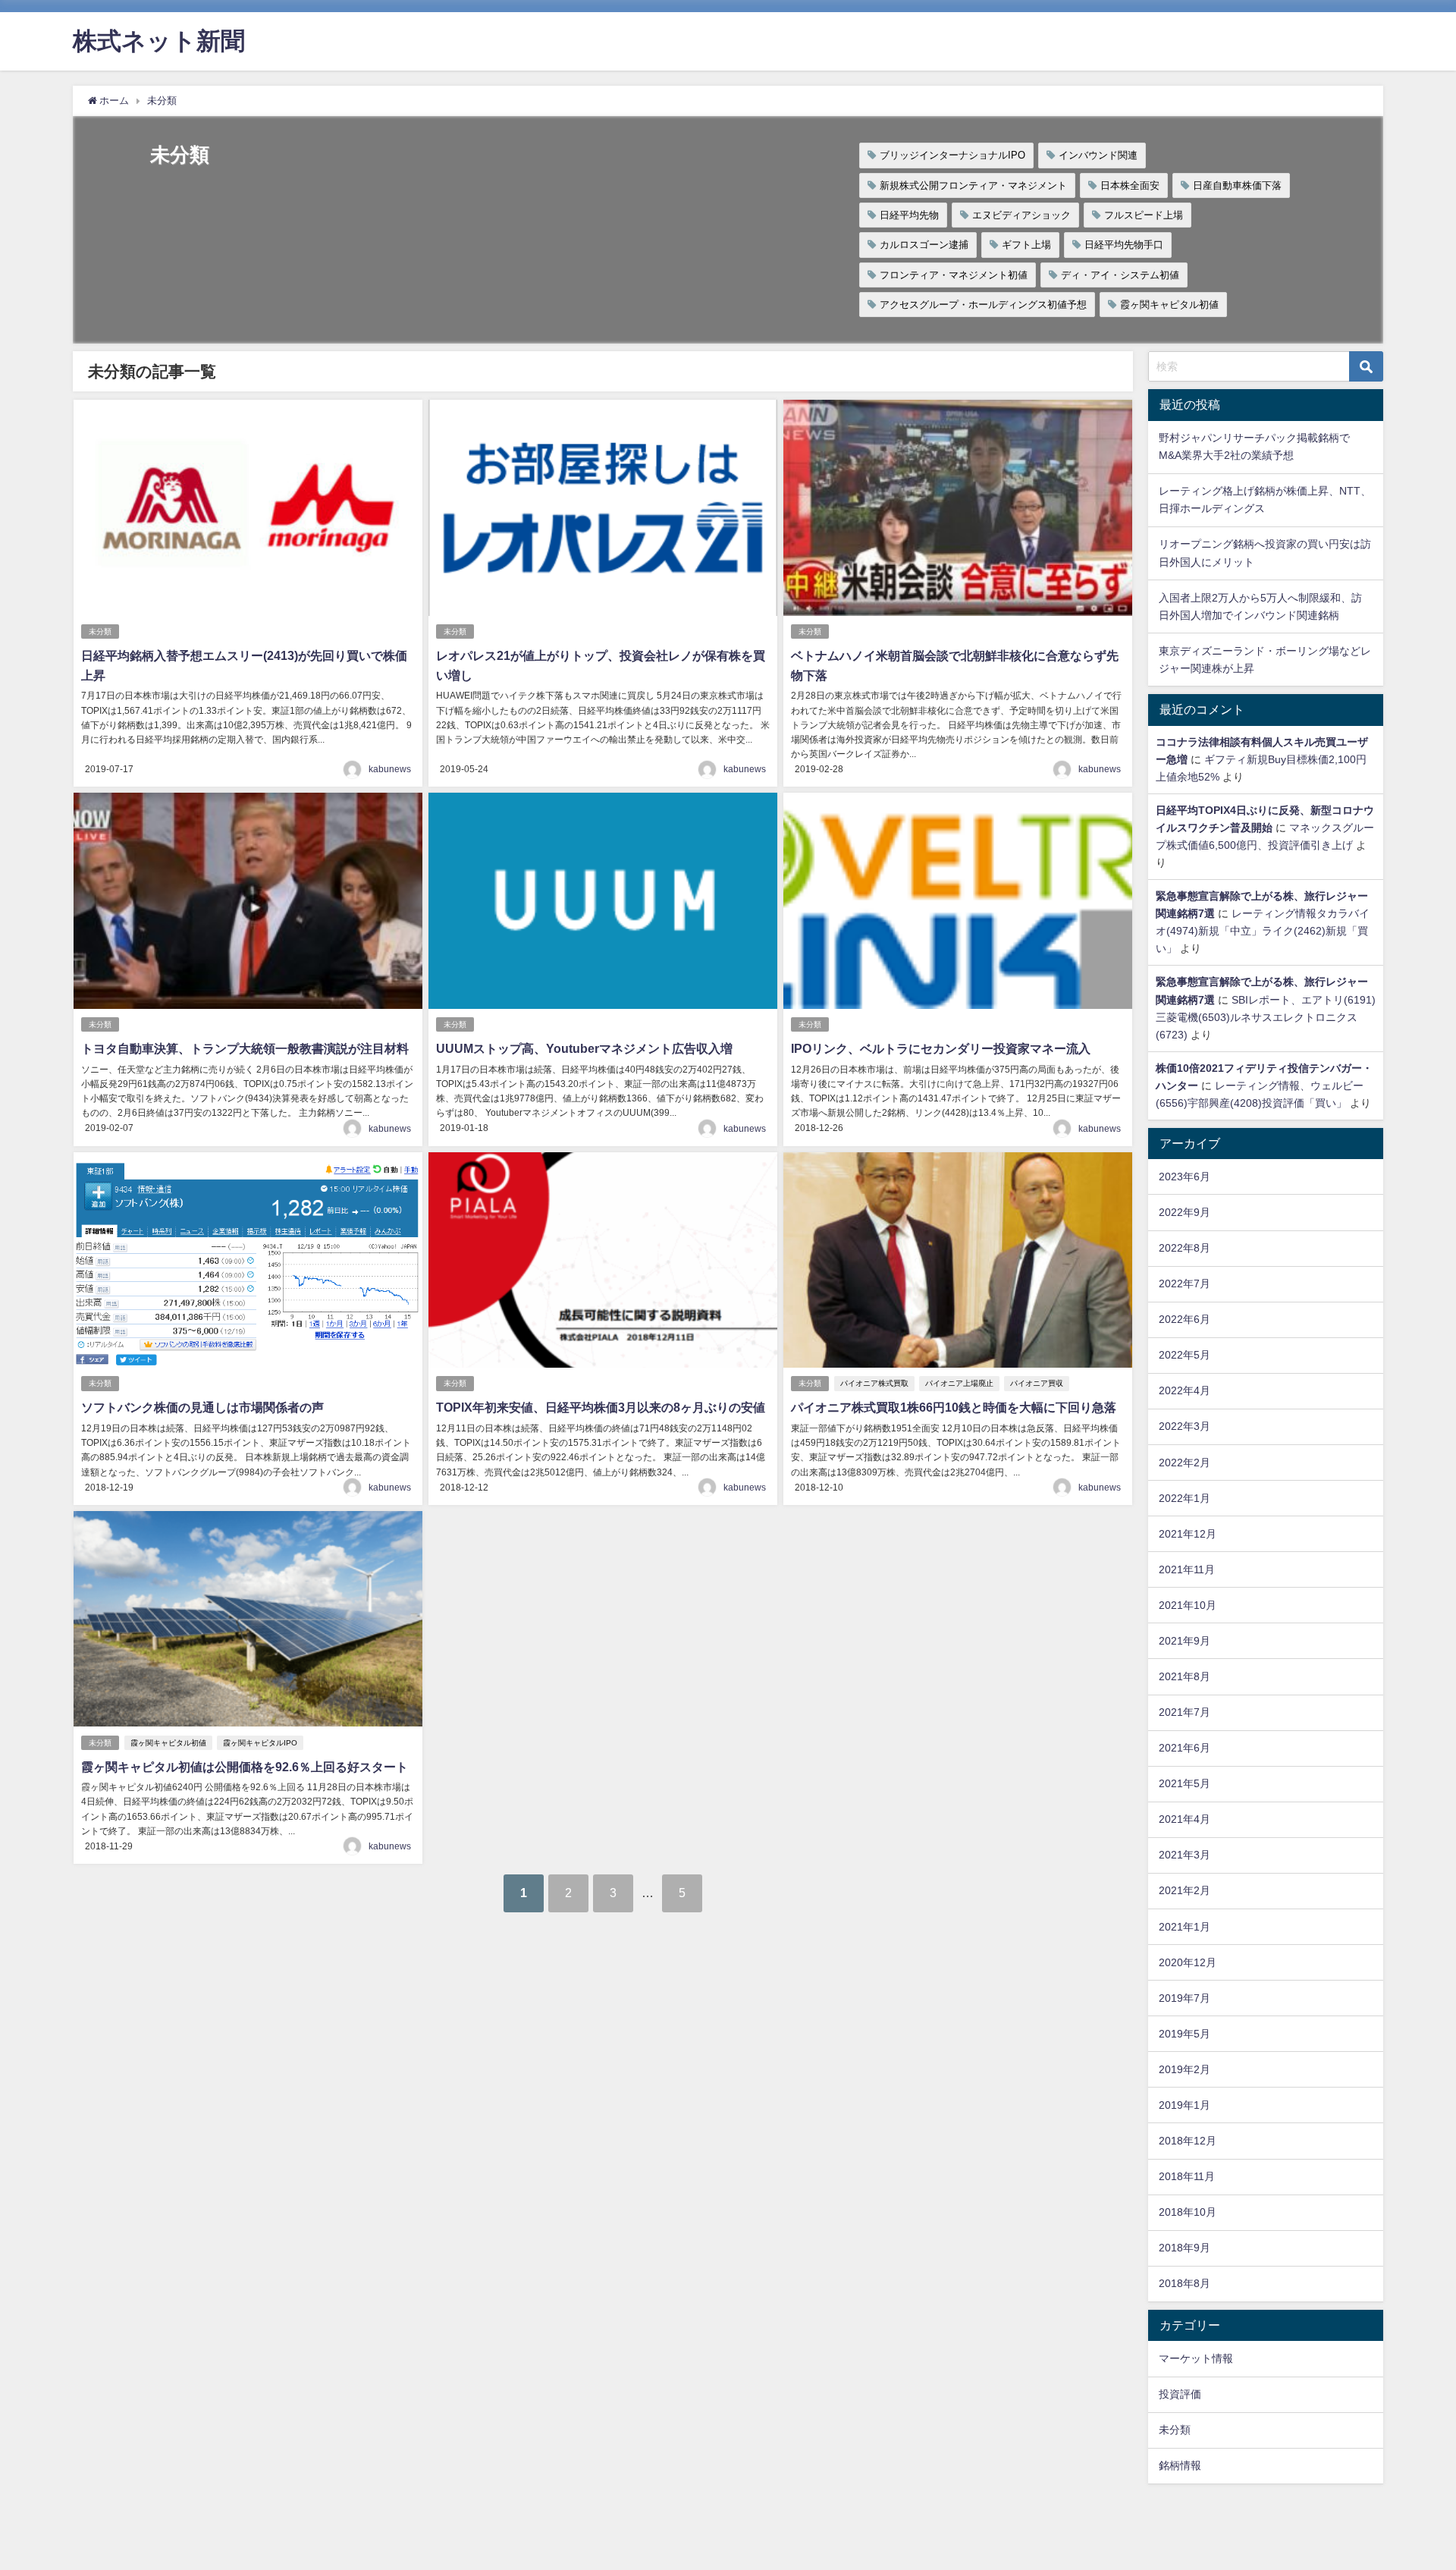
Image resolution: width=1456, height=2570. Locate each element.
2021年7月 (1185, 1712)
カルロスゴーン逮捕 (924, 245)
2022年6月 (1185, 1319)
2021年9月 (1185, 1641)
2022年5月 (1185, 1355)
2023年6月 (1185, 1177)
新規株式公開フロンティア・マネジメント (973, 185)
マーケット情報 (1196, 2358)
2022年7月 (1185, 1283)
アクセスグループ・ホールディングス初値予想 (983, 305)
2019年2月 (1185, 2069)
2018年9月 (1185, 2248)
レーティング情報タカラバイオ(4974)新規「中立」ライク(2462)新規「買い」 (1263, 931)
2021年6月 (1185, 1748)
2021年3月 (1185, 1855)
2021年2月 (1185, 1890)
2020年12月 (1188, 1962)
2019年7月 (1185, 1998)
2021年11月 (1187, 1569)
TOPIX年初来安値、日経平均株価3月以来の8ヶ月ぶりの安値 (601, 1407)
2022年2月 (1185, 1463)
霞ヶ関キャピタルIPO (260, 1743)
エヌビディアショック (1021, 215)
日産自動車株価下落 (1237, 185)
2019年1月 (1185, 2105)
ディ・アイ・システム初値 (1120, 275)
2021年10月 (1188, 1605)
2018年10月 (1188, 2212)
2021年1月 (1185, 1927)
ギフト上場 (1026, 245)
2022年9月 (1185, 1212)
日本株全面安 (1130, 185)
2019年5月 (1185, 2034)
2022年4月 (1185, 1390)
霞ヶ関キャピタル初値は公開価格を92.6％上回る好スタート (245, 1767)
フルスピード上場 (1144, 215)
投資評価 (1180, 2394)
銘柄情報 (1180, 2465)
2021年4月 (1185, 1819)
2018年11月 (1187, 2176)
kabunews (390, 769)
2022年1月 (1185, 1498)
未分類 (100, 632)
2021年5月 (1185, 1783)
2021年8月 (1185, 1676)
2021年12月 (1188, 1534)
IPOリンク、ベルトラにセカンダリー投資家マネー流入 (941, 1048)
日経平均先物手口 (1124, 245)
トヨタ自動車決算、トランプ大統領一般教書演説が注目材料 (245, 1048)
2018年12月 (1188, 2141)
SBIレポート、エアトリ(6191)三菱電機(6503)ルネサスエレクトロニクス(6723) (1266, 1017)
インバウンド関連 (1098, 155)
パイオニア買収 (1037, 1383)
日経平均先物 (909, 215)
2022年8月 (1185, 1248)
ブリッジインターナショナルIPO (952, 155)
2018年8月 (1185, 2283)
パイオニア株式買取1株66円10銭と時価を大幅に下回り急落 (954, 1407)
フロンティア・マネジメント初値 (954, 275)
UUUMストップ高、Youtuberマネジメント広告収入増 (584, 1048)
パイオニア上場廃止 (959, 1383)
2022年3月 (1185, 1426)
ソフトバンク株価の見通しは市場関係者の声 (202, 1407)
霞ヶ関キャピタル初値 (1169, 305)
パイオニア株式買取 (874, 1383)
